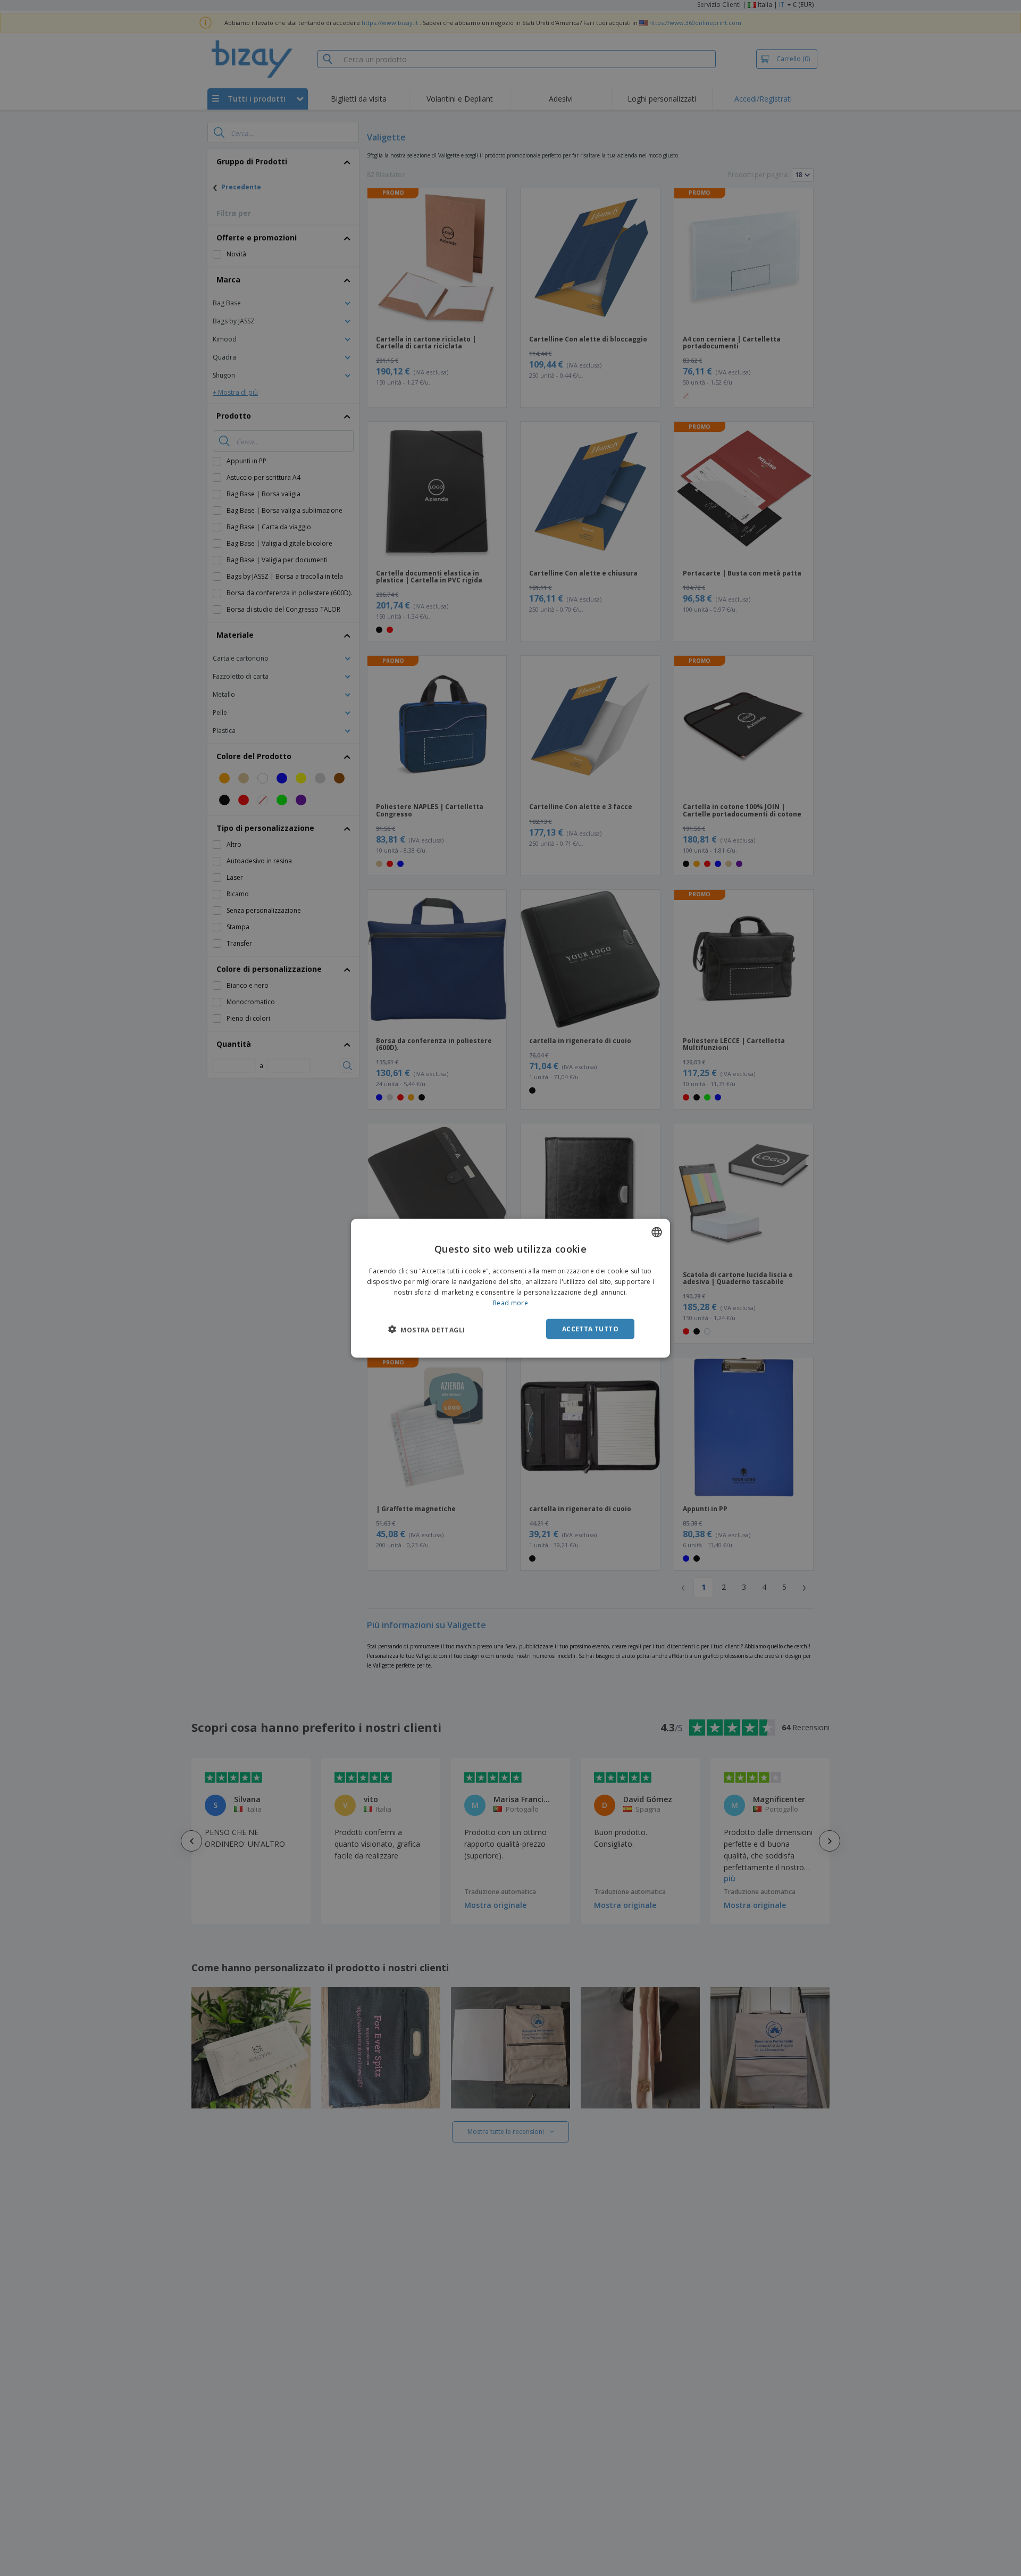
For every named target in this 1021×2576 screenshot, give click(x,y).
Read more (510, 1302)
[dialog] (510, 1288)
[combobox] (657, 1232)
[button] (426, 1329)
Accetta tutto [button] (590, 1328)
